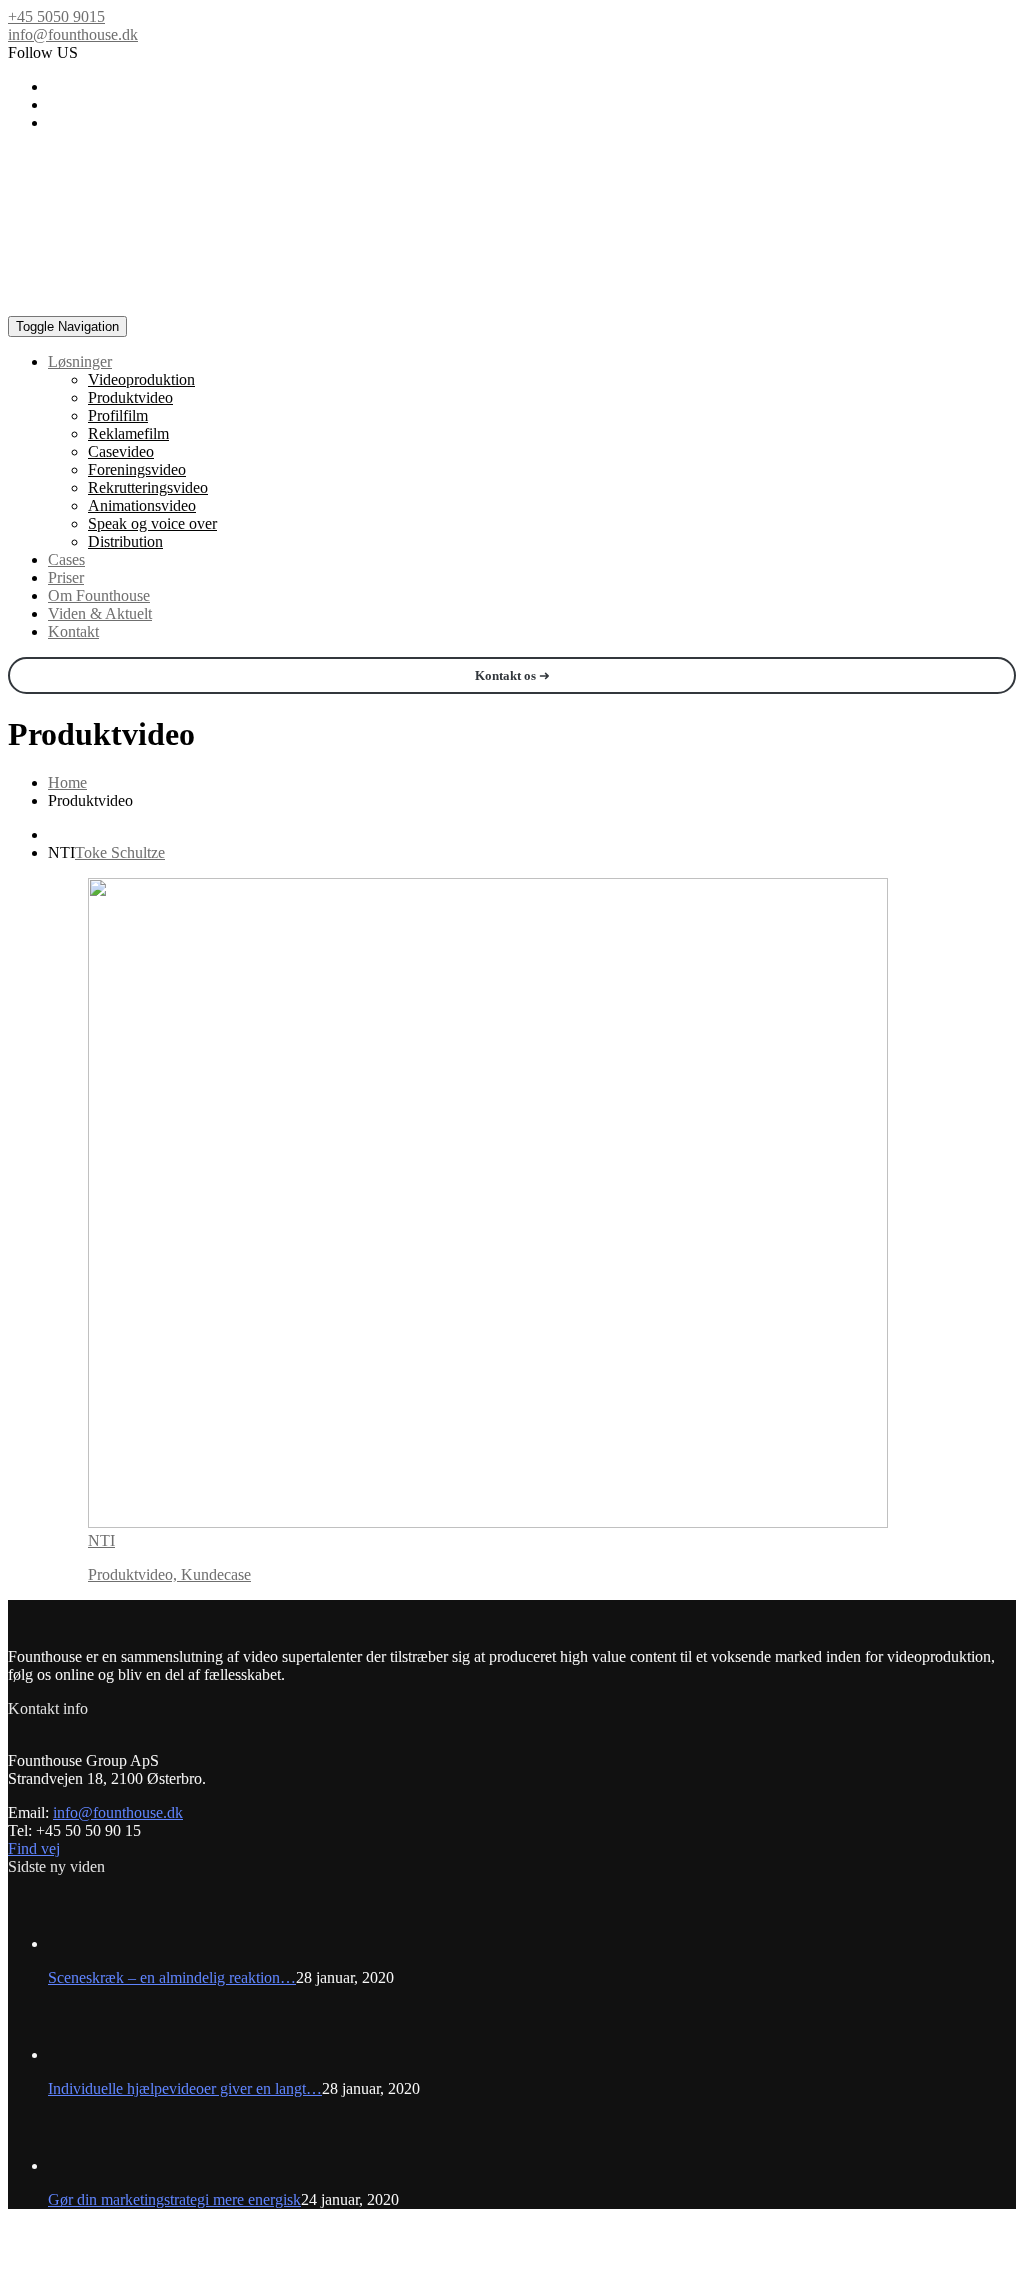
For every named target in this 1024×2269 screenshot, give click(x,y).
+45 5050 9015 (56, 16)
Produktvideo (130, 397)
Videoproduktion (141, 379)
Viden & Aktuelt (100, 613)
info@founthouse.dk (73, 34)
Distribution (125, 541)
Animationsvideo (142, 505)
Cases (66, 559)
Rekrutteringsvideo (148, 487)
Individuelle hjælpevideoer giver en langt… (185, 2088)
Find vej (34, 1848)
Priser (66, 577)
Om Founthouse (99, 595)
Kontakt (73, 631)
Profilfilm (118, 415)
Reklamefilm (128, 433)
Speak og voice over (152, 523)
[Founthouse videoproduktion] (490, 222)
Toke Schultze (120, 852)
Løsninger (80, 361)
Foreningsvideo (137, 469)
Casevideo (121, 451)
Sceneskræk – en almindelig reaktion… (172, 1977)
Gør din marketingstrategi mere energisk (174, 2199)
